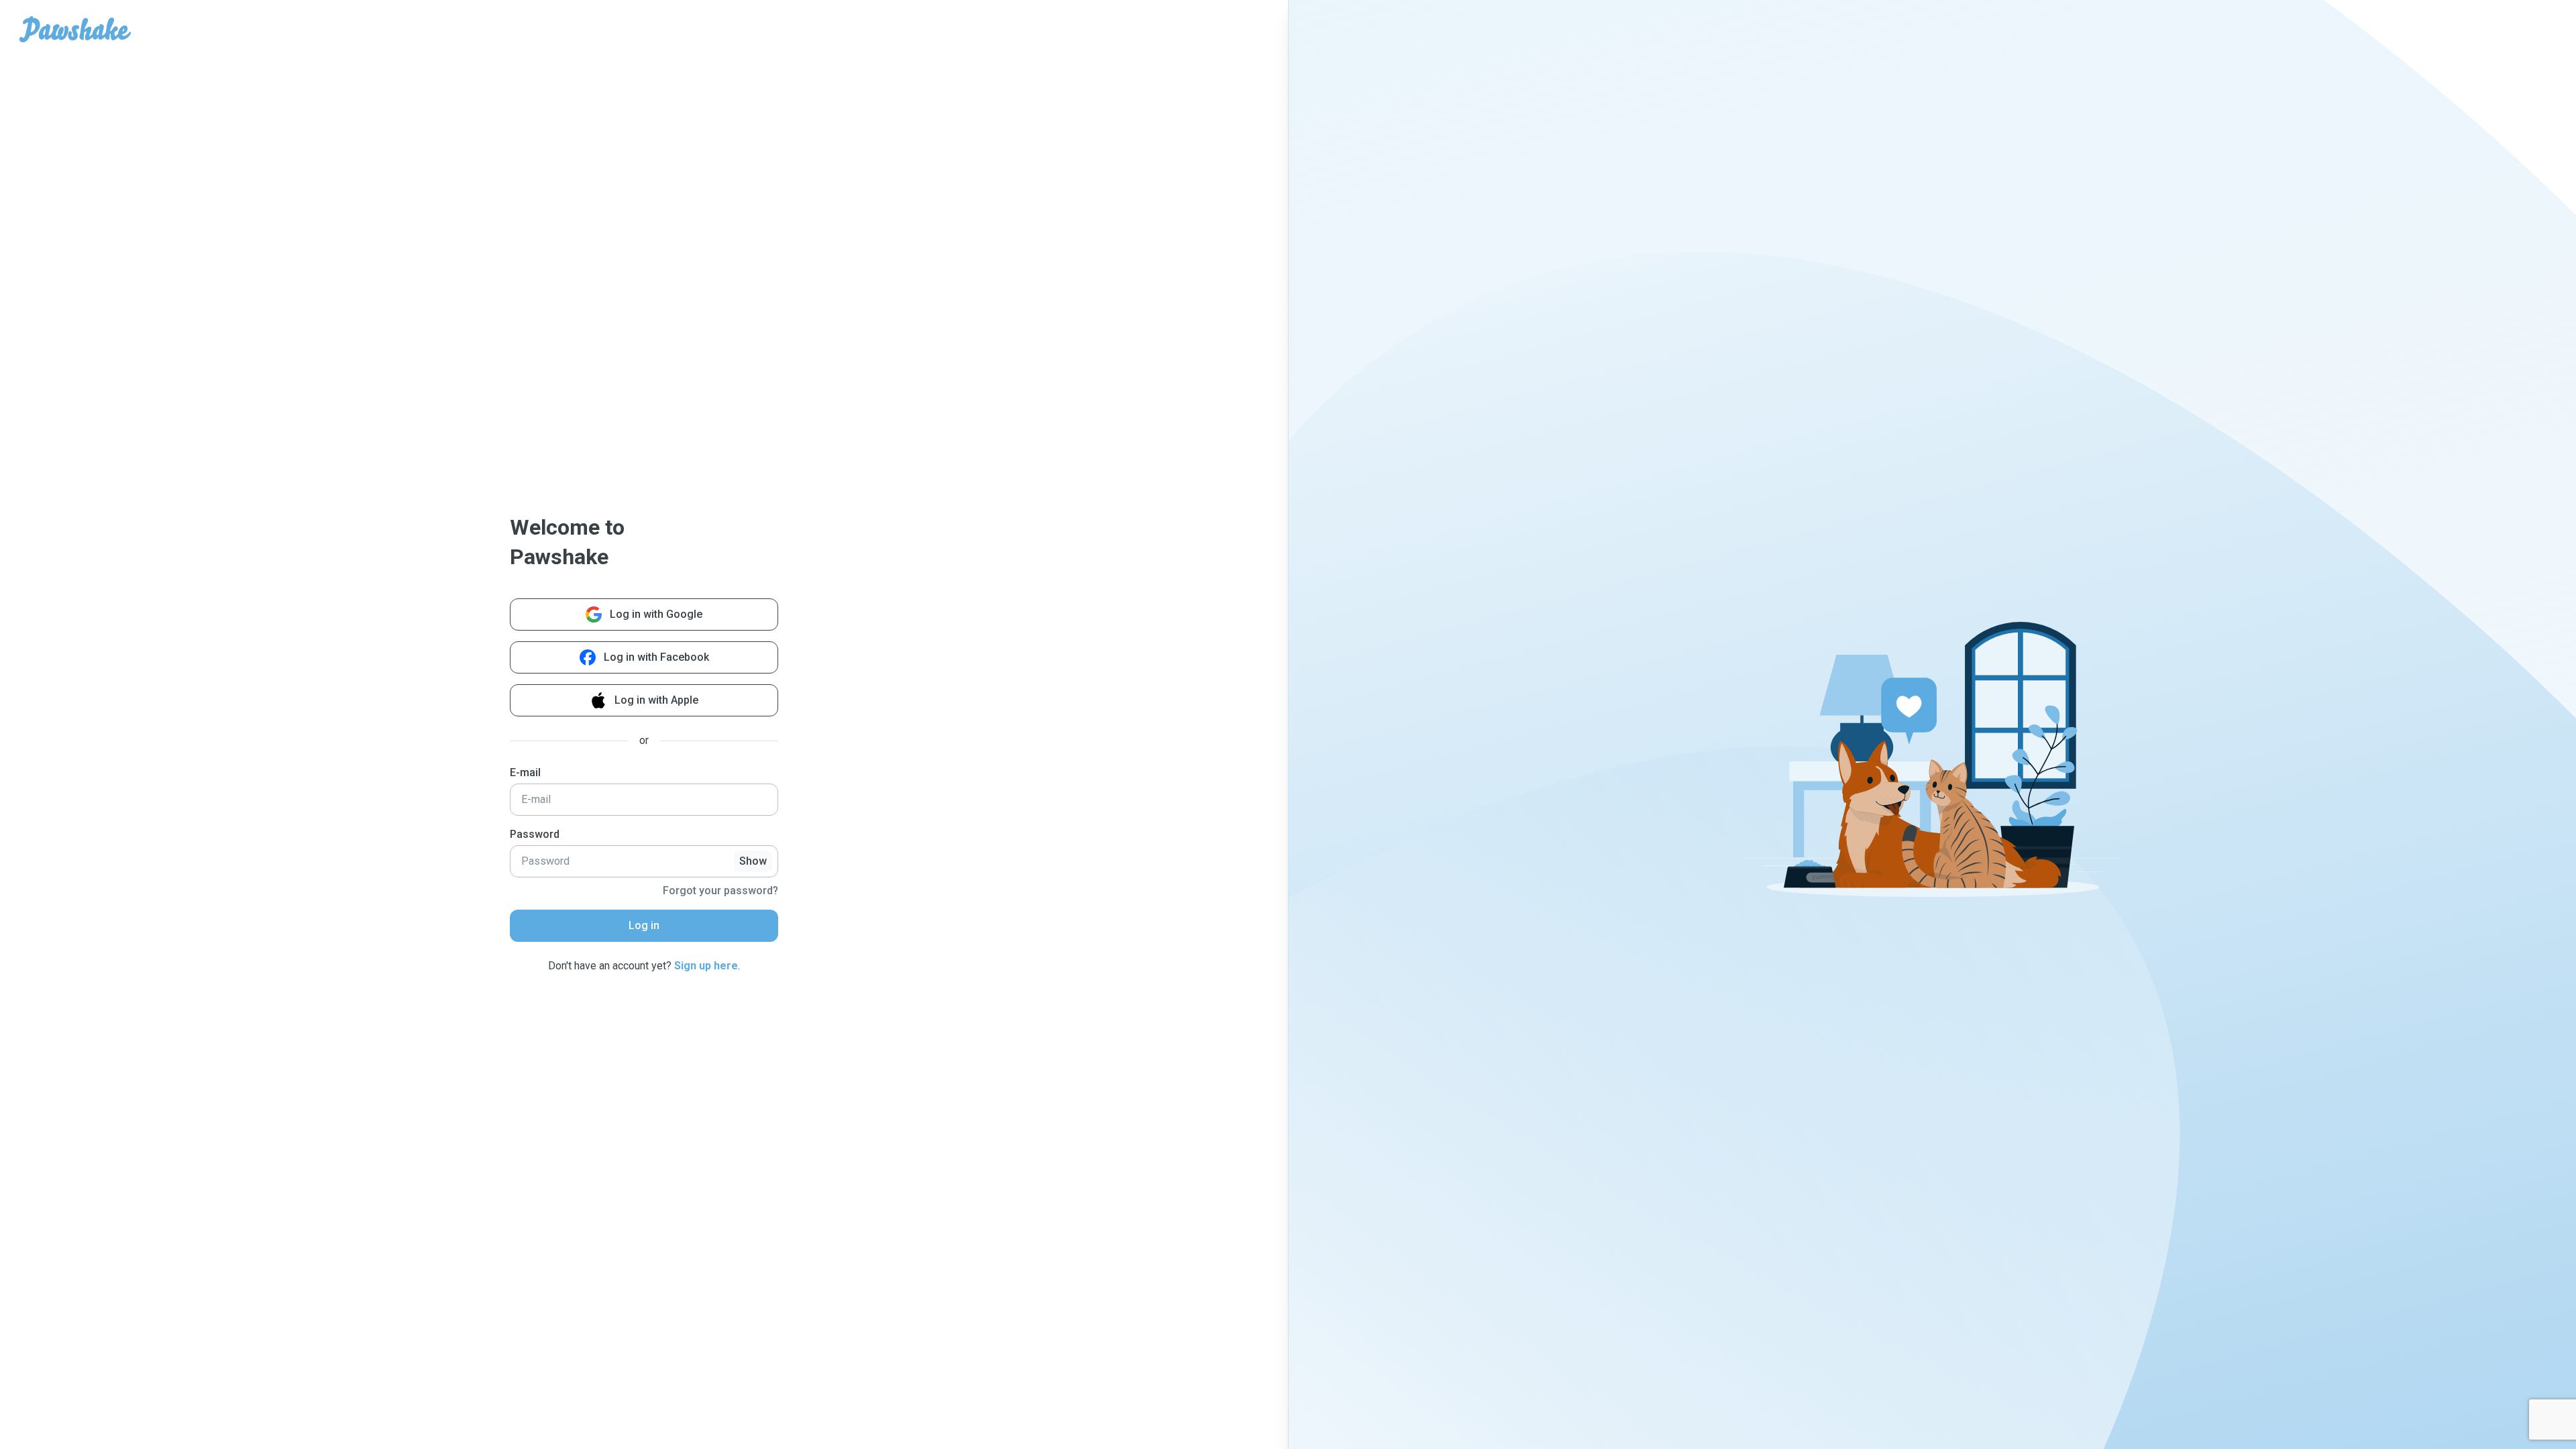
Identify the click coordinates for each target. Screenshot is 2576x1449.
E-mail (525, 772)
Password (535, 834)
